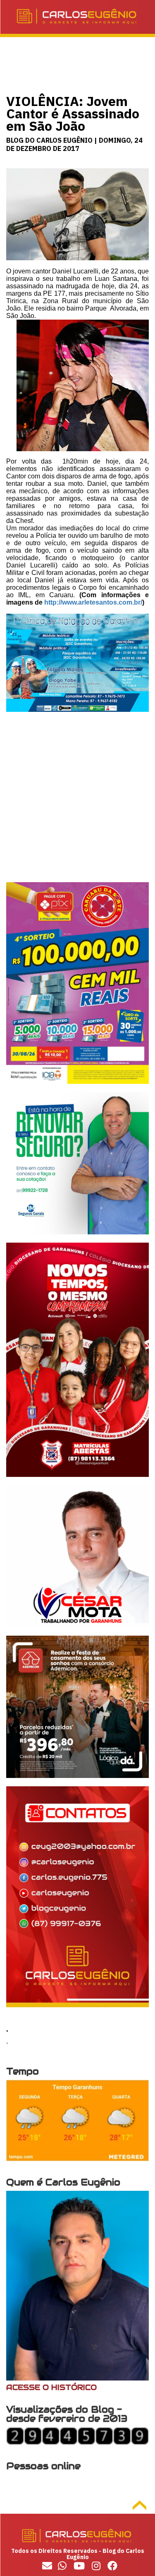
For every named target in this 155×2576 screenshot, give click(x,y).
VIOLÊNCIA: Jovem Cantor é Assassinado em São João (73, 113)
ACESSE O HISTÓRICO (51, 2387)
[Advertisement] (77, 805)
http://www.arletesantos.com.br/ (93, 602)
